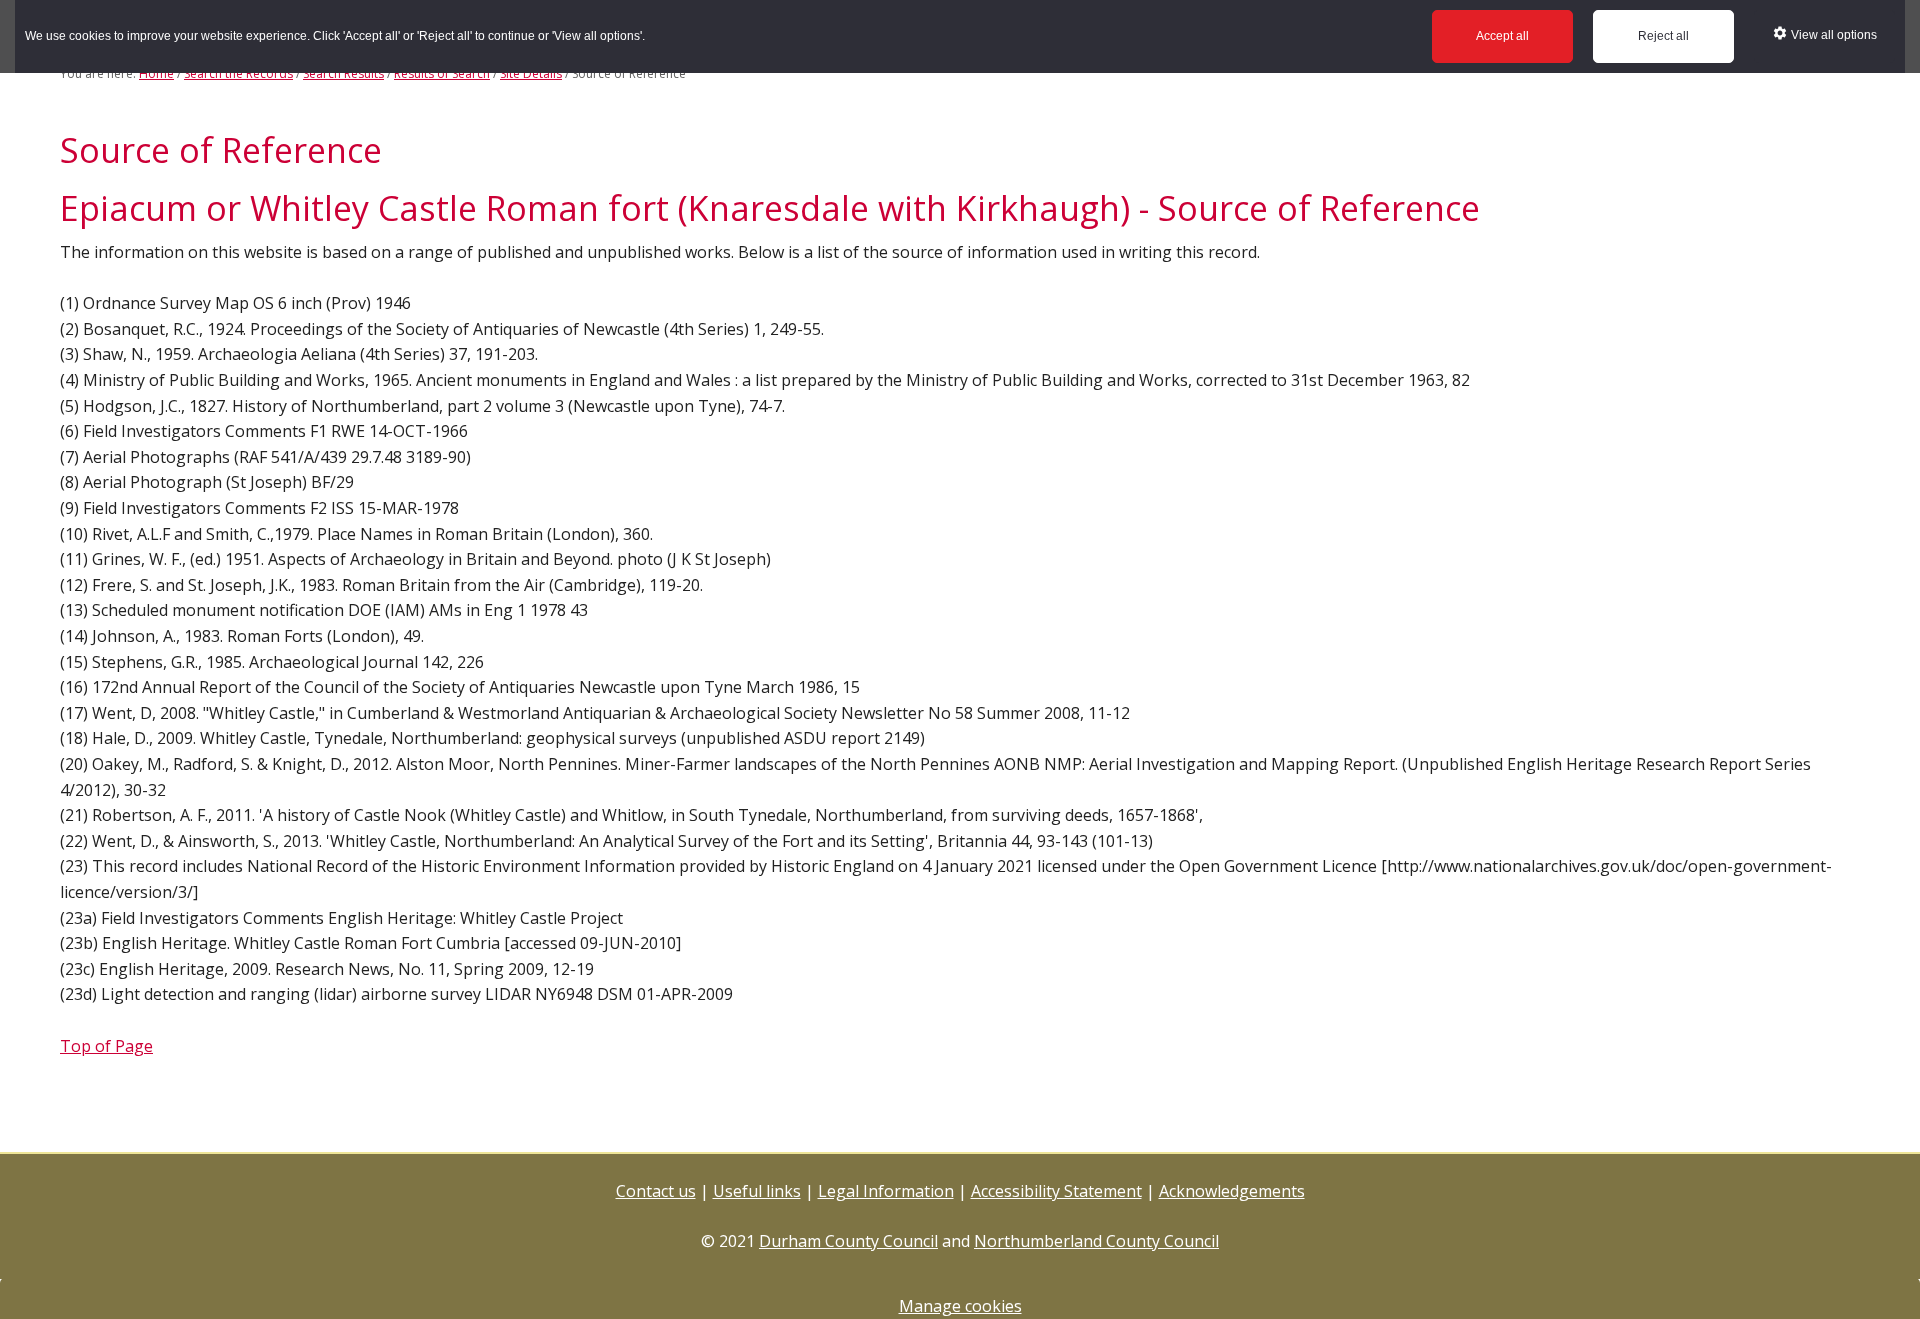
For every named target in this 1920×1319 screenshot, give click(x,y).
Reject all (1663, 36)
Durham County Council (848, 1241)
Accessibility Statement (1056, 1191)
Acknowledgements (1232, 1191)
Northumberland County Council (1096, 1241)
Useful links (757, 1191)
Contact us (656, 1191)
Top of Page (106, 1046)
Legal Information (886, 1191)
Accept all (1502, 36)
